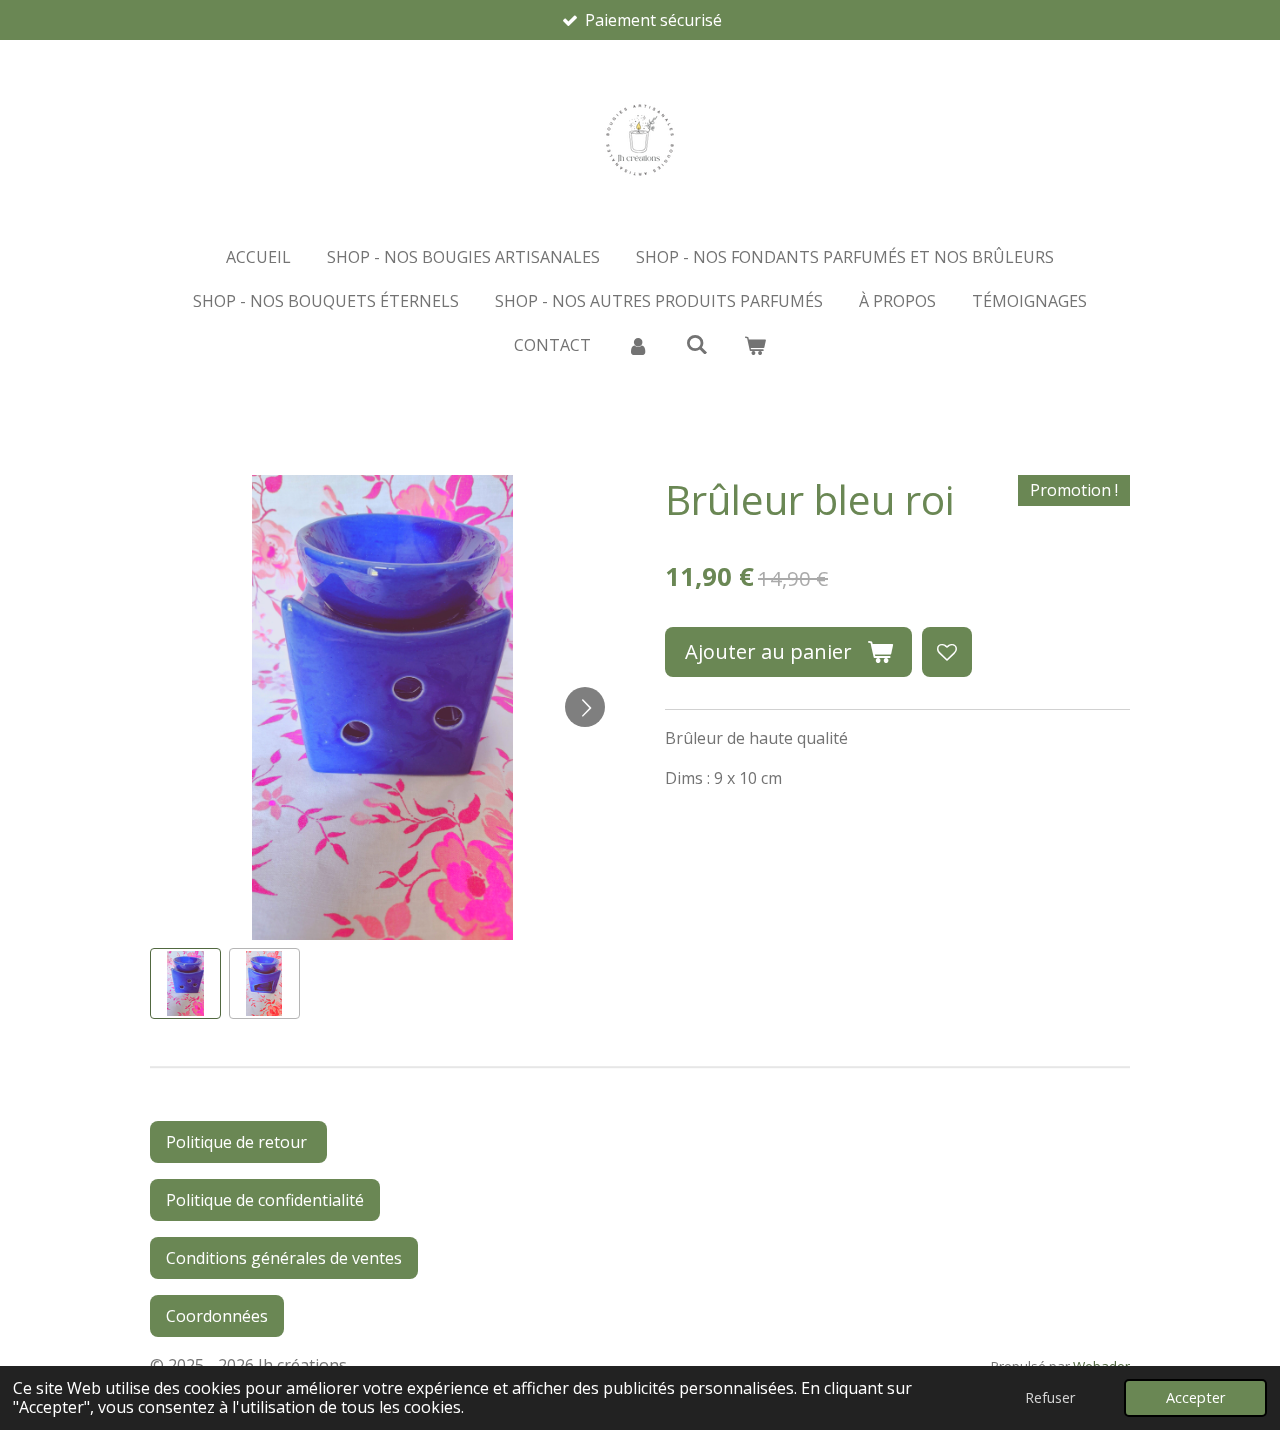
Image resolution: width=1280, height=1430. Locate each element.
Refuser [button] (1050, 1397)
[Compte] (638, 345)
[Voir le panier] (755, 345)
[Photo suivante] (585, 707)
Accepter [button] (1195, 1397)
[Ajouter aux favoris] (947, 652)
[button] (185, 983)
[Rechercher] (696, 344)
